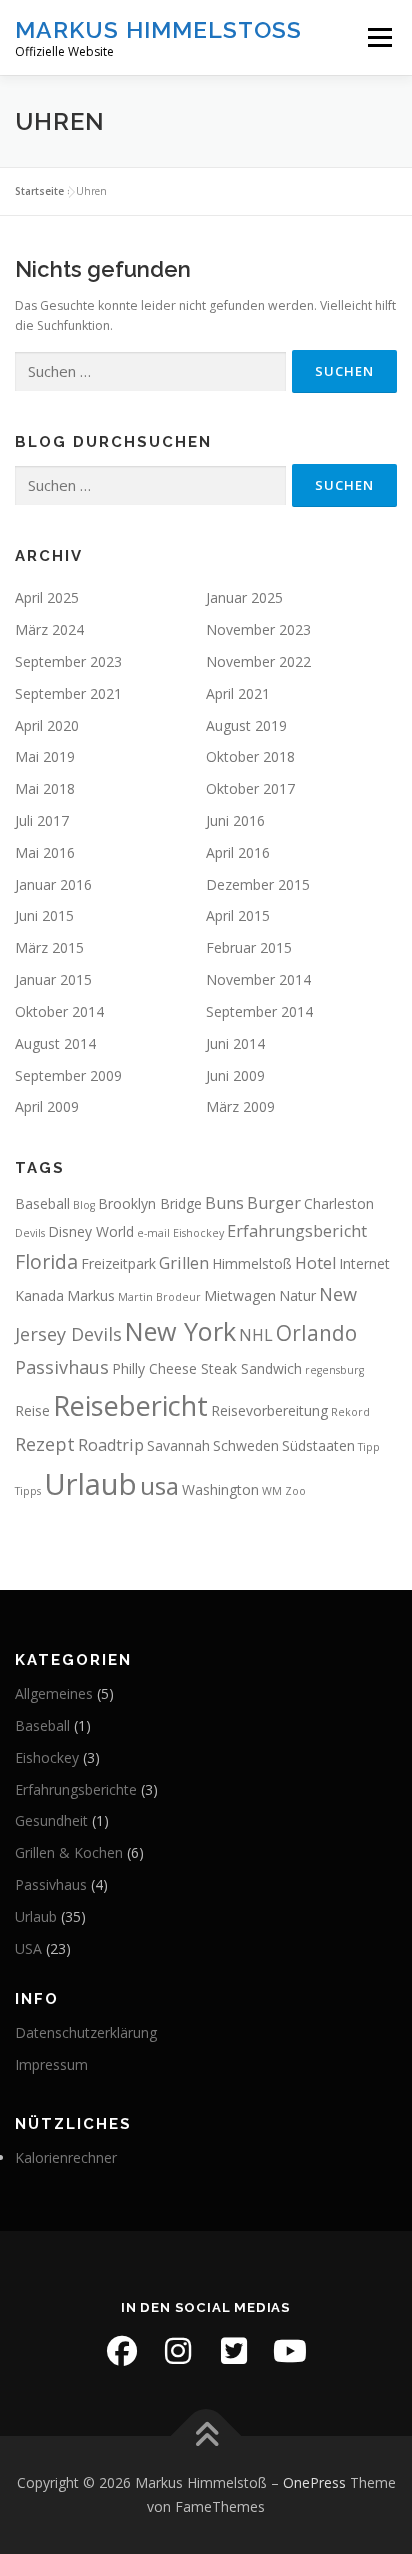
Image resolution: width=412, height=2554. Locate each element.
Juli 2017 (42, 820)
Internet (364, 1263)
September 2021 (68, 693)
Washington (220, 1489)
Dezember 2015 (258, 884)
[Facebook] (122, 2351)
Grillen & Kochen (69, 1852)
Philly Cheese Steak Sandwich (207, 1368)
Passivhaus (62, 1367)
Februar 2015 (249, 947)
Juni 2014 (235, 1043)
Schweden (246, 1445)
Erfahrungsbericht (297, 1231)
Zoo (295, 1491)
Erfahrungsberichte (76, 1789)
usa (159, 1485)
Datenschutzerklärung (86, 2032)
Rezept (45, 1444)
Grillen (184, 1263)
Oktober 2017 (250, 788)
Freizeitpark (118, 1263)
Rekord (350, 1412)
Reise (32, 1410)
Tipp (369, 1447)
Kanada (39, 1295)
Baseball (42, 1203)
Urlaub (90, 1484)
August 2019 (246, 725)
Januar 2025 (244, 597)
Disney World (91, 1231)
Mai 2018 (45, 788)
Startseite (39, 191)
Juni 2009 (235, 1075)
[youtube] (290, 2351)
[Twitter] (234, 2351)
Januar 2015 (53, 979)
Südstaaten (318, 1445)
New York (180, 1331)
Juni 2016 (235, 820)
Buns (224, 1203)
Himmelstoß (252, 1263)
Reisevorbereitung (269, 1410)
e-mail (153, 1233)
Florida (46, 1261)
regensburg (334, 1370)
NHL (256, 1335)
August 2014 (55, 1043)
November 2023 (258, 629)
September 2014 (259, 1011)
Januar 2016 (53, 884)
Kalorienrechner (66, 2157)
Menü (378, 37)
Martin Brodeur (159, 1297)
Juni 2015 (44, 915)
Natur (297, 1295)
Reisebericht (130, 1405)
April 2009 (47, 1106)
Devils (30, 1233)
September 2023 (68, 661)
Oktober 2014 (59, 1011)
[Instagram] (178, 2351)
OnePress (314, 2482)
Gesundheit (51, 1820)
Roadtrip (111, 1445)
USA (28, 1948)
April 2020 (47, 725)
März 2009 (240, 1106)
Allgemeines (54, 1693)
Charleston (339, 1203)
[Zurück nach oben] (206, 2436)
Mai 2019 (45, 756)
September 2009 (68, 1075)
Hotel (315, 1263)
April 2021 (238, 693)
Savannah (178, 1445)
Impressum (51, 2064)
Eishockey (198, 1233)
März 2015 (49, 947)
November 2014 (258, 979)
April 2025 (47, 597)
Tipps (28, 1491)
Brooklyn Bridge (150, 1203)
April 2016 (238, 852)
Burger (274, 1203)
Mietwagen (240, 1295)
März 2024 (49, 629)
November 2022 (258, 661)
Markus (91, 1295)
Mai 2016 (45, 852)
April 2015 (238, 915)
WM (272, 1491)
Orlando (316, 1333)
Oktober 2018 (250, 756)
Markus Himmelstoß (158, 29)
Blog (84, 1205)
